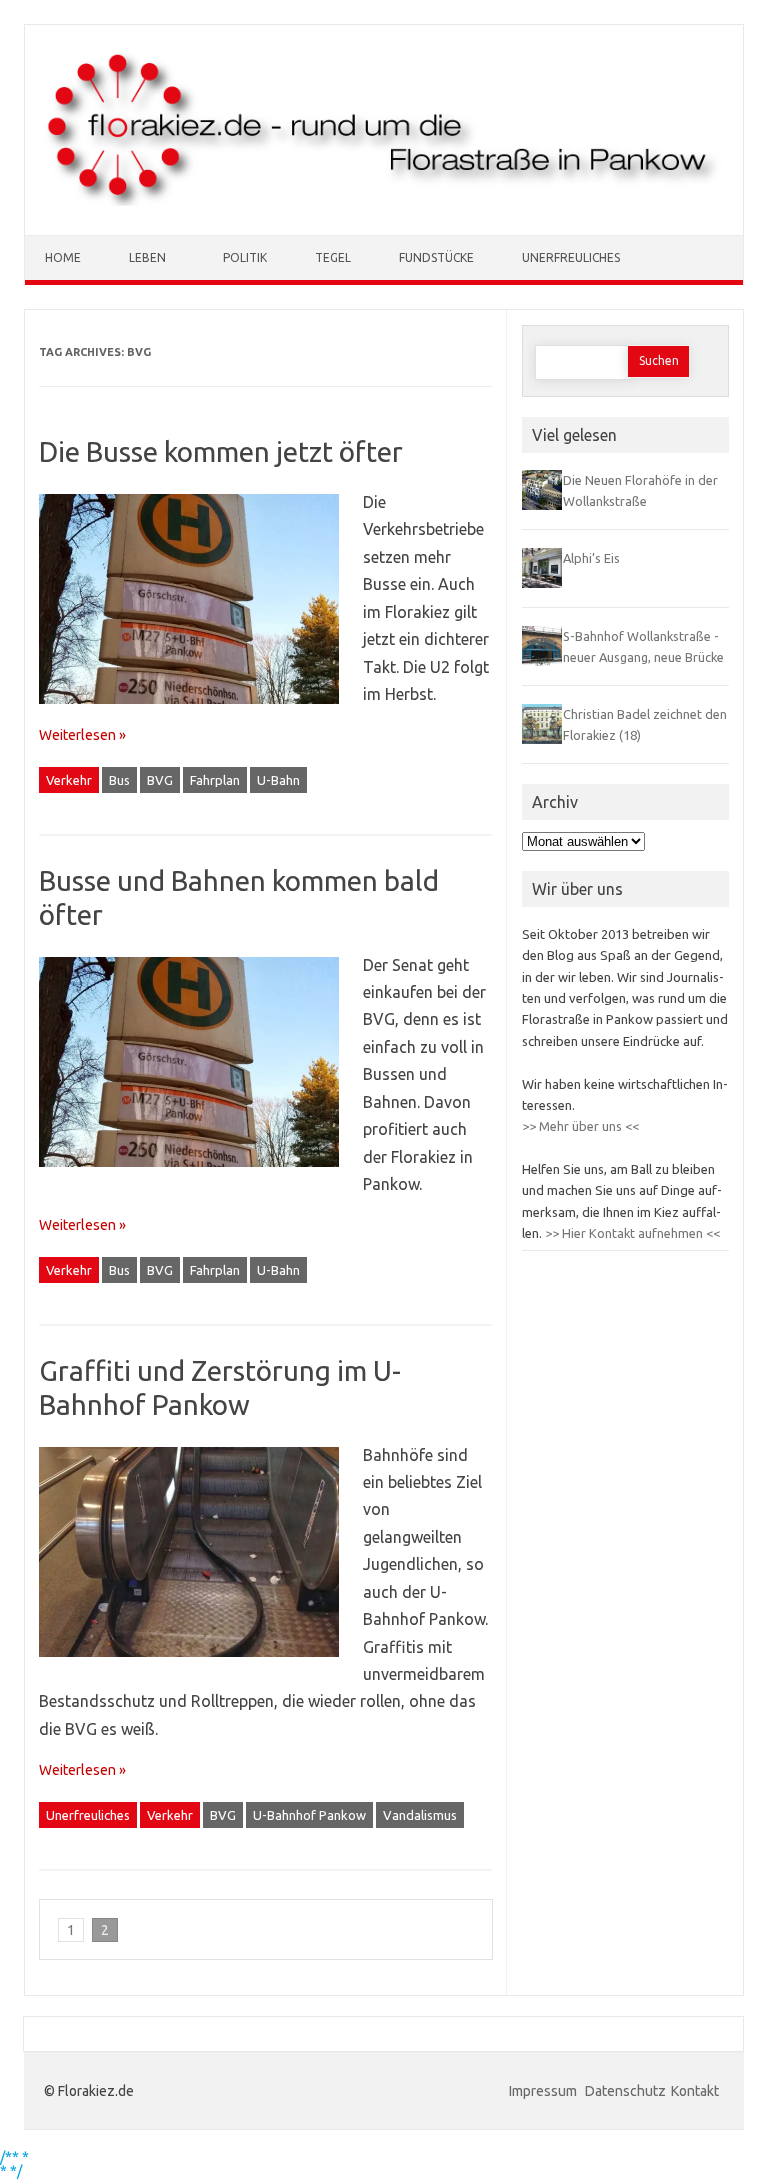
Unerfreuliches (571, 257)
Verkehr (69, 780)
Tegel (333, 257)
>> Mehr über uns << (580, 1126)
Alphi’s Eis (591, 558)
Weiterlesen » (82, 735)
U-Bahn (278, 780)
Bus (119, 780)
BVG (160, 780)
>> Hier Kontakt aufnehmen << (631, 1233)
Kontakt (695, 2091)
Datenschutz (625, 2091)
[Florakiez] (384, 201)
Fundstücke (436, 257)
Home (63, 257)
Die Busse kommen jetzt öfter (221, 451)
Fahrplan (215, 780)
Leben (147, 257)
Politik (245, 257)
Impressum (544, 2091)
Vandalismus (420, 1815)
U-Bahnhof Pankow (309, 1815)
